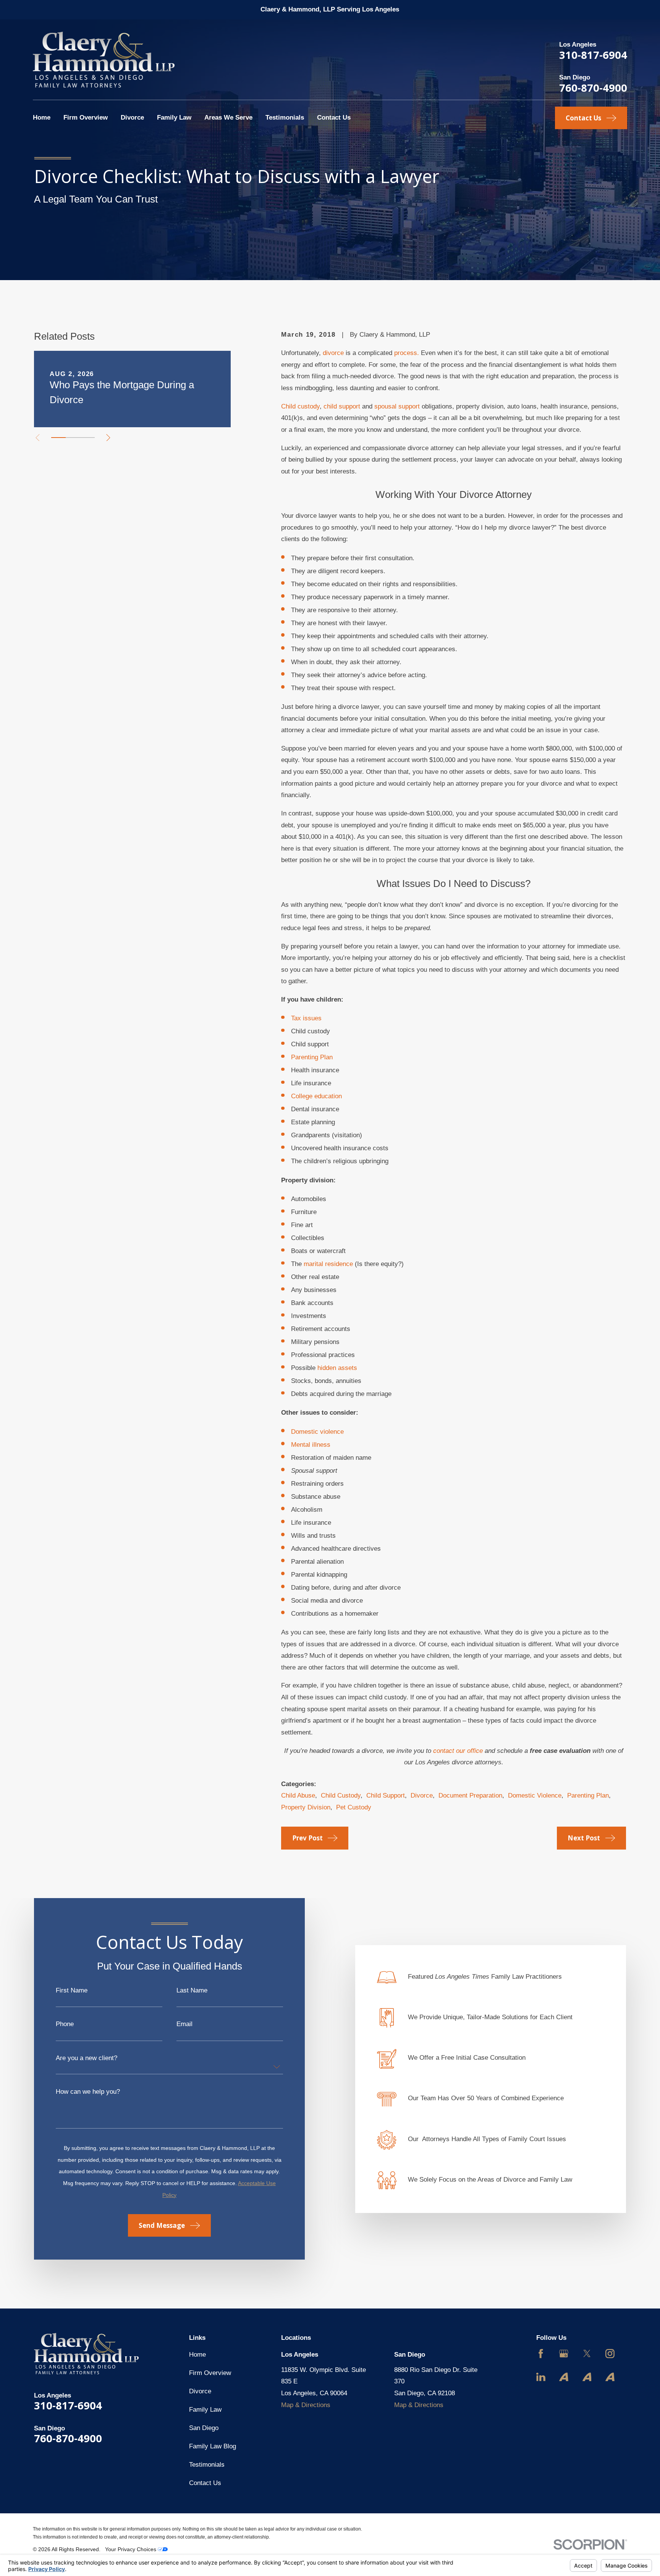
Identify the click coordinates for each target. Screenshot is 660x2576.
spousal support (397, 406)
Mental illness (311, 1445)
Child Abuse (298, 1795)
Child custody (300, 406)
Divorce (422, 1795)
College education (316, 1096)
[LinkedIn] (541, 2377)
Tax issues (306, 1018)
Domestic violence (317, 1432)
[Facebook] (541, 2354)
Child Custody (341, 1795)
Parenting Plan (312, 1057)
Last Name (192, 1990)
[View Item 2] (73, 438)
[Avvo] (564, 2377)
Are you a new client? (87, 2058)
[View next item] (108, 438)
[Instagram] (610, 2354)
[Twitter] (587, 2354)
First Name (72, 1990)
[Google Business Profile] (564, 2354)
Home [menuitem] (42, 118)
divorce (333, 353)
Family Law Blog (213, 2446)
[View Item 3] (87, 438)
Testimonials (207, 2465)
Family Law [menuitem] (174, 118)
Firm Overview (210, 2373)
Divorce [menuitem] (132, 118)
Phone (65, 2024)
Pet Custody (354, 1807)
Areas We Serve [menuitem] (228, 118)
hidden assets (337, 1368)
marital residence (328, 1264)
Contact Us (205, 2483)
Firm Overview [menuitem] (86, 118)
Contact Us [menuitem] (334, 118)
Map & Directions (306, 2405)
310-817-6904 (593, 55)
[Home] (104, 60)
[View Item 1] (58, 438)
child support (342, 406)
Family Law (205, 2410)
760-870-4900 (593, 88)
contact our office (458, 1751)
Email (184, 2024)
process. (407, 353)
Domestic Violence (535, 1795)
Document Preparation (470, 1795)
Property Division (306, 1807)
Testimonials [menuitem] (285, 118)
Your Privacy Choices (131, 2549)
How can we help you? (88, 2092)
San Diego (204, 2428)
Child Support (386, 1795)
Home (197, 2355)
